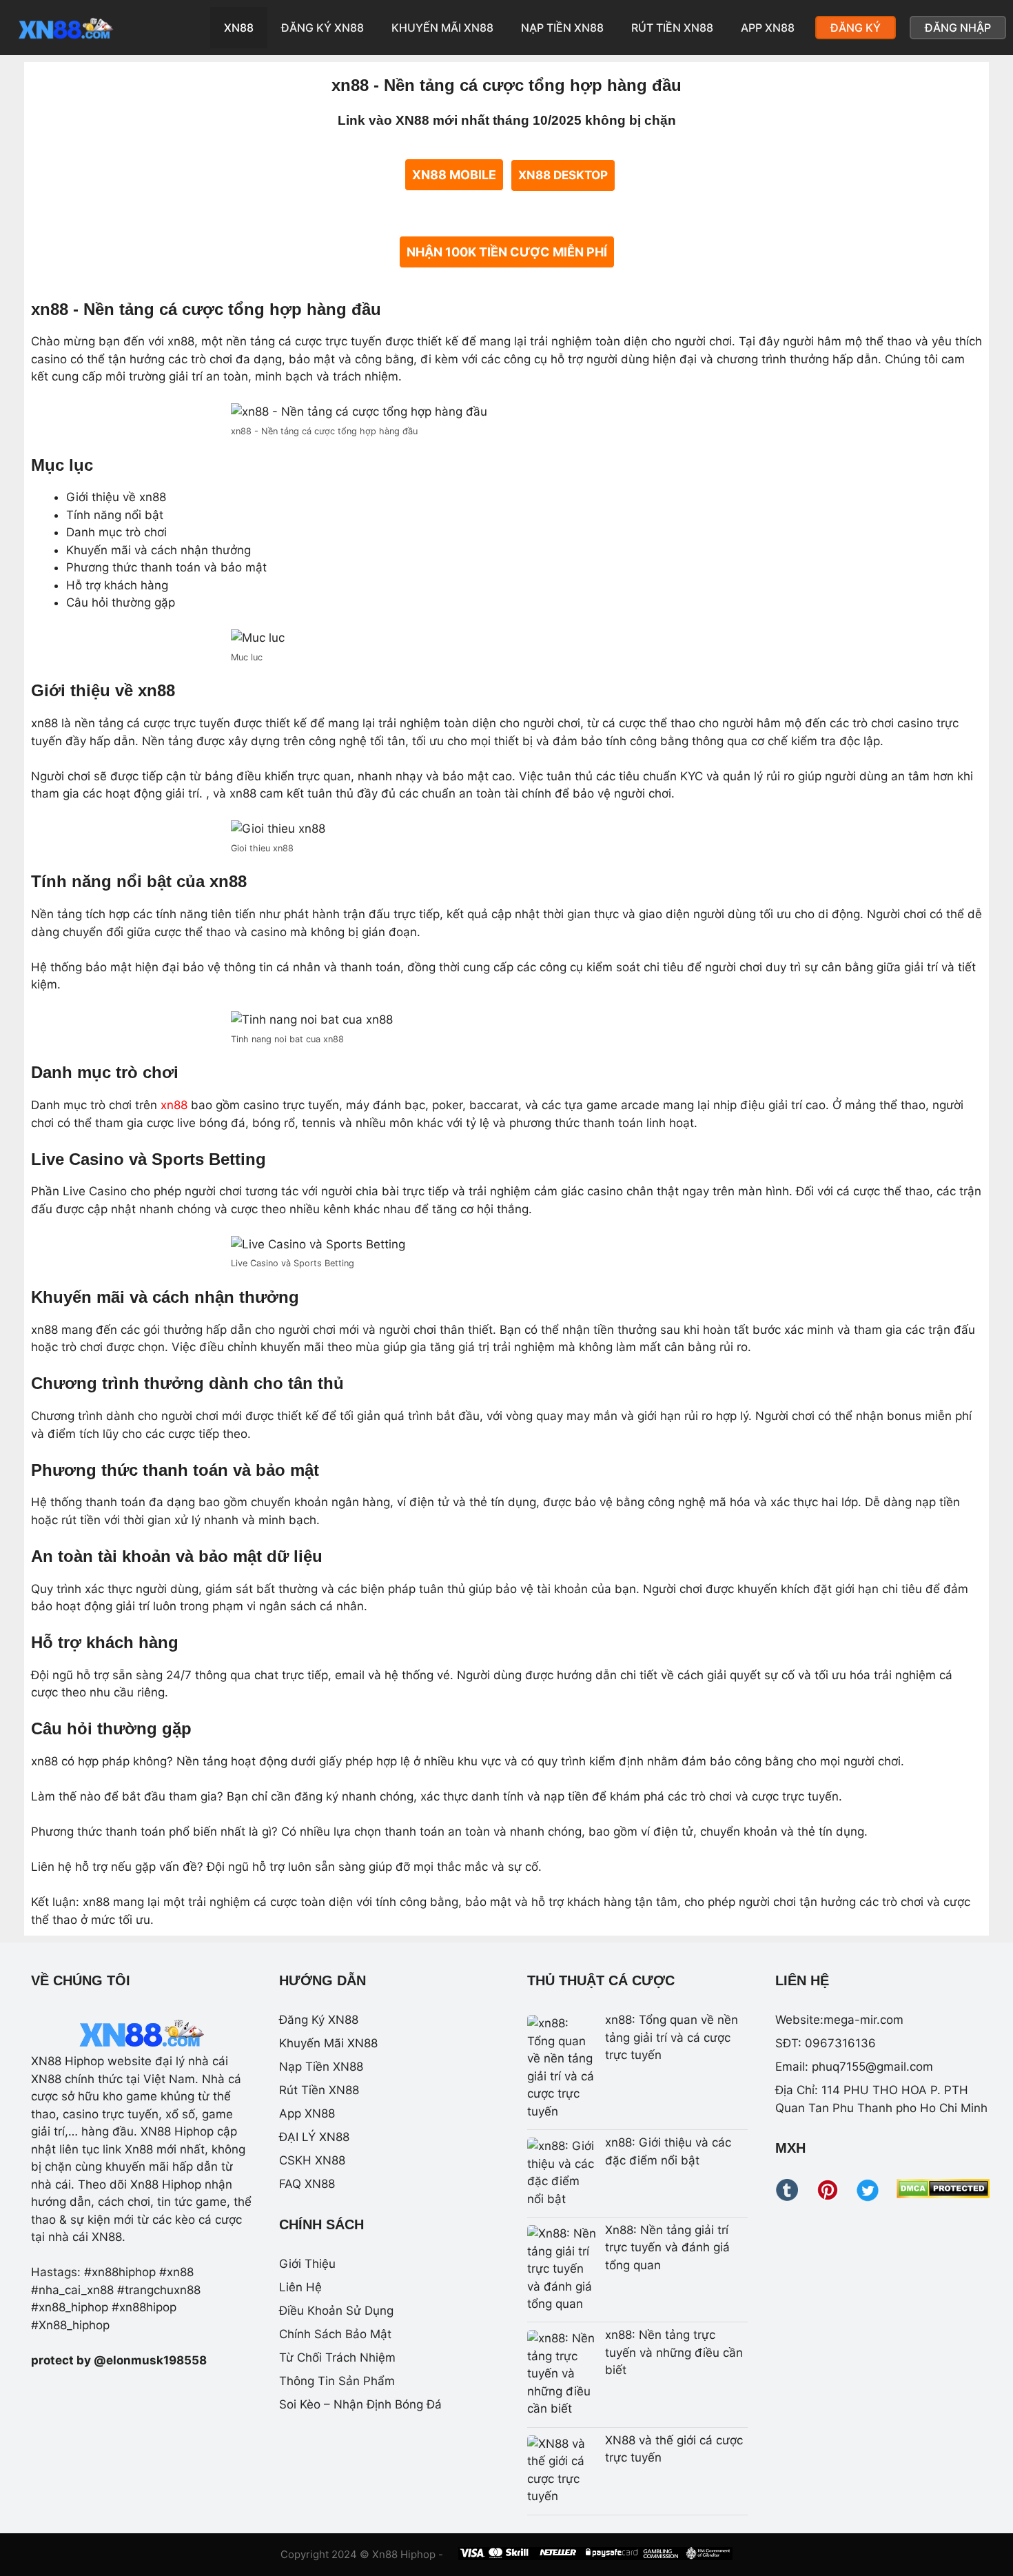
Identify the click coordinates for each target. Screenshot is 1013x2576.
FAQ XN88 (307, 2184)
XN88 (239, 28)
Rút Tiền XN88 (672, 28)
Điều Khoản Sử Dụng (336, 2311)
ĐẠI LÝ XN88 (314, 2137)
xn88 (174, 1105)
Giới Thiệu (307, 2264)
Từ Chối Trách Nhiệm (337, 2357)
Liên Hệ (300, 2287)
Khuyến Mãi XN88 (442, 28)
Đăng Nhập (958, 28)
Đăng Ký (856, 28)
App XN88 (768, 28)
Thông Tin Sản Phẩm (337, 2381)
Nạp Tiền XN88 (562, 28)
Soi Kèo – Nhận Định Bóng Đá (360, 2404)
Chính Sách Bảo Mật (335, 2334)
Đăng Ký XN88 (323, 28)
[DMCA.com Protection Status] (943, 2194)
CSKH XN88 (312, 2160)
